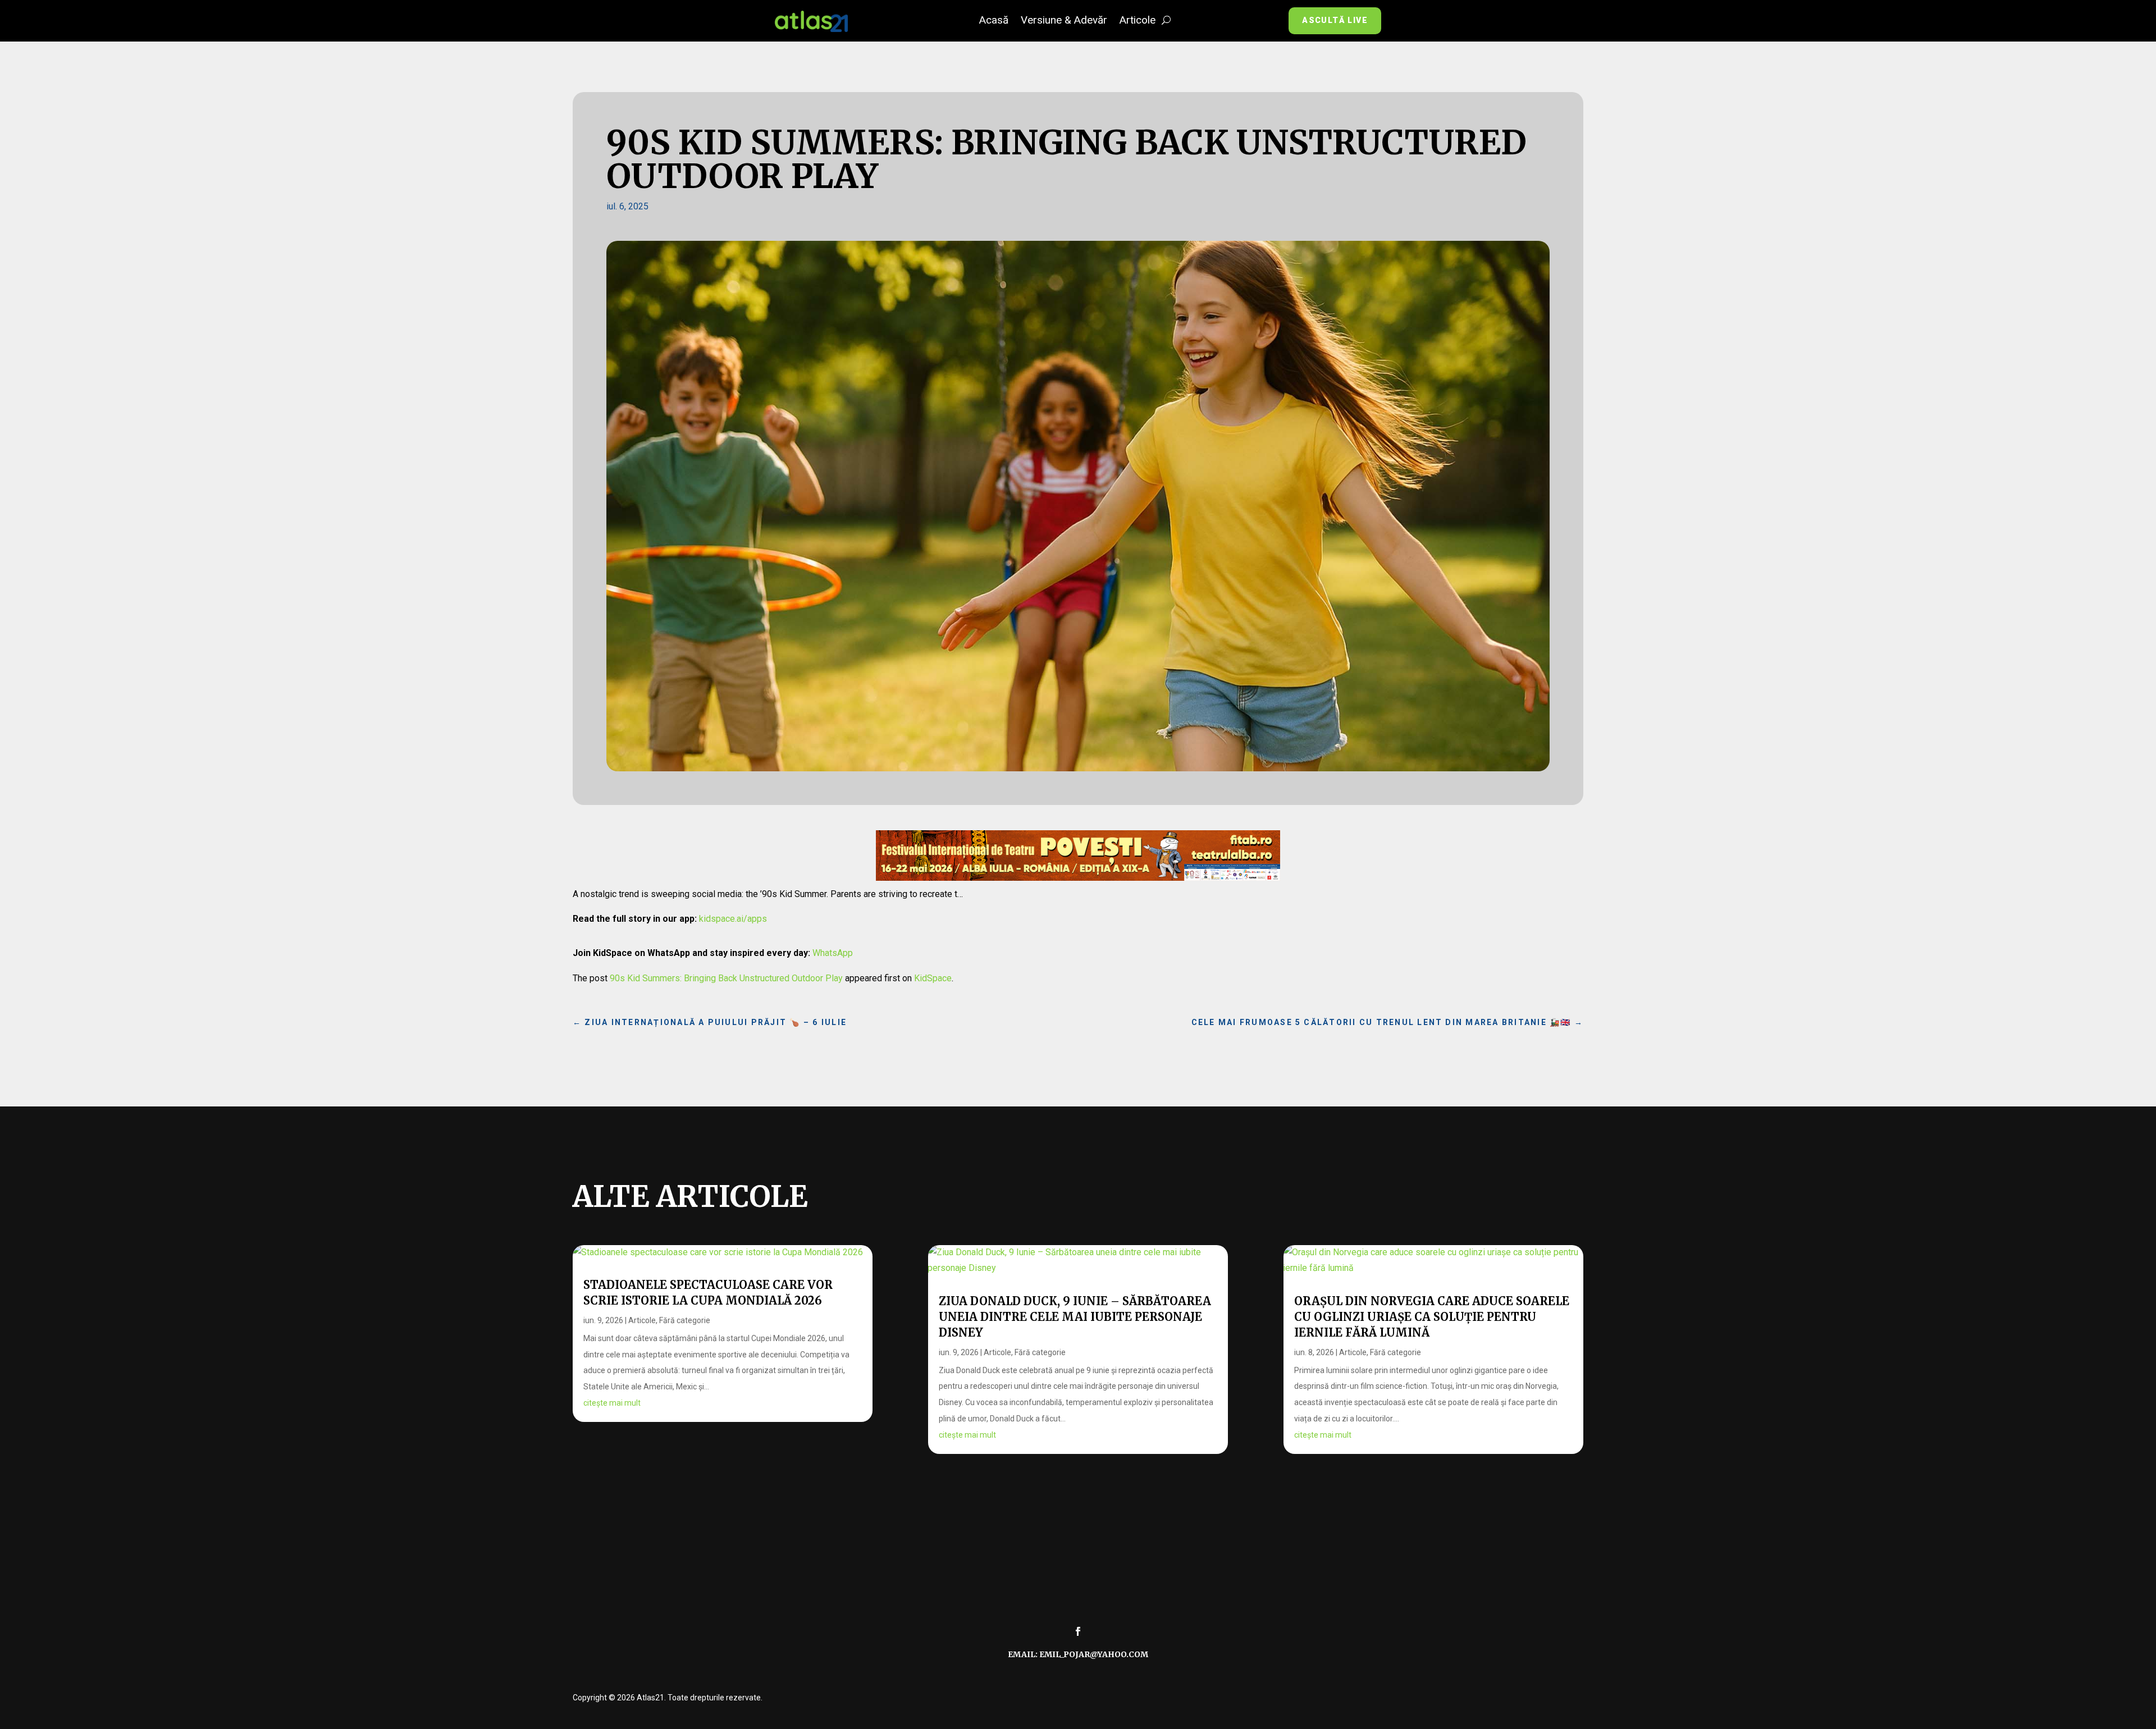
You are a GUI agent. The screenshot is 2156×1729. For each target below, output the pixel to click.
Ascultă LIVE (1335, 20)
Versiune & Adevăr (1064, 21)
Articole (1138, 21)
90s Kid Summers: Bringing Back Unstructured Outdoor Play (726, 978)
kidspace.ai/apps (733, 919)
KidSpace (933, 978)
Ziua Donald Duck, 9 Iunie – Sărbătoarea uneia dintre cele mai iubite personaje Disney (1075, 1317)
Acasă (994, 21)
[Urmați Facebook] (1078, 1631)
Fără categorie (685, 1320)
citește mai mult (612, 1403)
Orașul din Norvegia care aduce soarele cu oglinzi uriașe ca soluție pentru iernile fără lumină (1432, 1317)
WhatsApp (833, 953)
